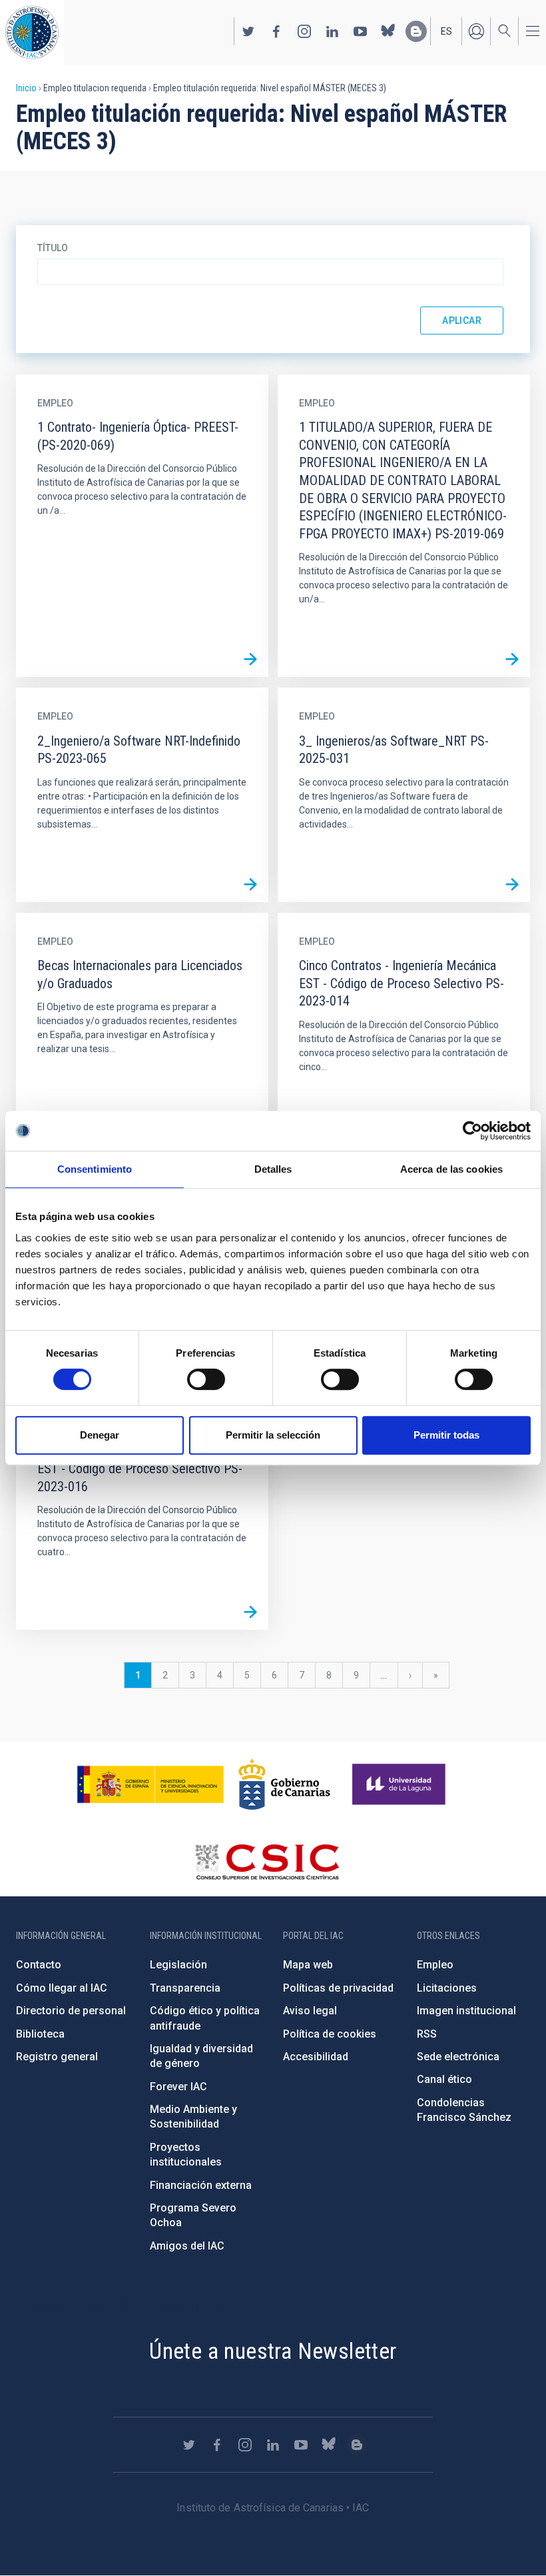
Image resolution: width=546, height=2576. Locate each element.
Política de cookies (330, 2034)
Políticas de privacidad (338, 1988)
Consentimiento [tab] (95, 1169)
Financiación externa (201, 2185)
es (446, 31)
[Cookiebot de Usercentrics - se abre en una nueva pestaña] (472, 1131)
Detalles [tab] (273, 1169)
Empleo (435, 1965)
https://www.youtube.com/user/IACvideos (360, 31)
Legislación (178, 1965)
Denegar (100, 1435)
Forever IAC (178, 2087)
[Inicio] (32, 32)
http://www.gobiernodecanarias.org (284, 1784)
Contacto (39, 1965)
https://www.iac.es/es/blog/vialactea (416, 31)
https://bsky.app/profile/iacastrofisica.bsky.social (388, 31)
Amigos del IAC (187, 2246)
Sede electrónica (458, 2057)
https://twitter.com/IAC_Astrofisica (248, 31)
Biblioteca (40, 2034)
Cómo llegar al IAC (62, 1988)
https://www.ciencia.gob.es (150, 1784)
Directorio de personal (71, 2011)
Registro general (57, 2057)
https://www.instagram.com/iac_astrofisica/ (304, 31)
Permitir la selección (273, 1435)
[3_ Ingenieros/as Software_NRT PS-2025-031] (512, 884)
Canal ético (444, 2079)
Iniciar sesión (476, 31)
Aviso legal (310, 2011)
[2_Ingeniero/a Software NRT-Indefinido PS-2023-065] (250, 884)
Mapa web (308, 1965)
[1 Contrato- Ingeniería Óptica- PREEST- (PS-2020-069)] (250, 659)
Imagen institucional (466, 2011)
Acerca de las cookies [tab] (451, 1169)
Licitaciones (447, 1988)
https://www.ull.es (401, 1784)
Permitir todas (446, 1435)
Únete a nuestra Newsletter (273, 2351)
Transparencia (185, 1988)
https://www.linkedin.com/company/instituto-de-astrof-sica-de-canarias (332, 31)
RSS (427, 2034)
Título (53, 248)
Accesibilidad (316, 2057)
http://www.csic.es (267, 1862)
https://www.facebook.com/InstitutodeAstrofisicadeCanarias (276, 31)
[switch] (206, 1379)
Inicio (26, 88)
